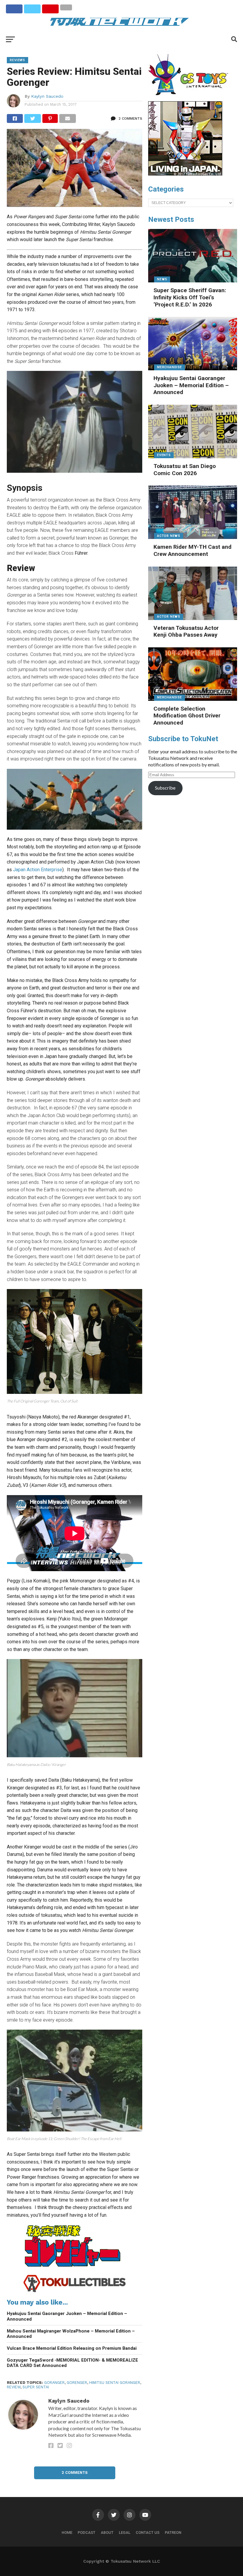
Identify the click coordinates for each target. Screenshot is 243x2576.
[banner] (185, 174)
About (107, 2532)
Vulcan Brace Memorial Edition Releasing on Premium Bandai (72, 2348)
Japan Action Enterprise (38, 870)
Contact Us (148, 2532)
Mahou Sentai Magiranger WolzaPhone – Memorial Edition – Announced (71, 2334)
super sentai (36, 2387)
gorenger (77, 2383)
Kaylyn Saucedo (47, 96)
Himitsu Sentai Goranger (115, 2383)
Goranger (54, 2383)
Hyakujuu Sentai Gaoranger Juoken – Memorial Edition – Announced (67, 2316)
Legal (125, 2532)
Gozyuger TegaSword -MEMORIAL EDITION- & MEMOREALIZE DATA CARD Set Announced (72, 2363)
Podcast (87, 2532)
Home (67, 2532)
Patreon (173, 2532)
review (14, 2387)
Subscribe (165, 788)
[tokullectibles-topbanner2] (75, 2291)
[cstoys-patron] (190, 98)
